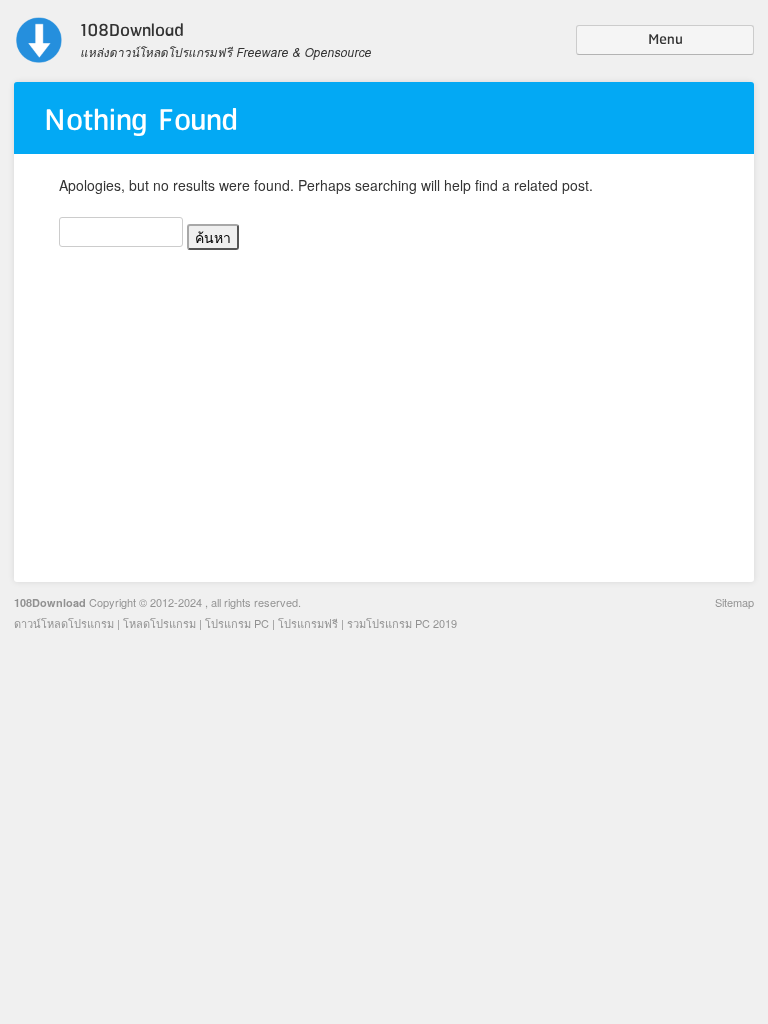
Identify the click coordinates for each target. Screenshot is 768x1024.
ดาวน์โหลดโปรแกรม (64, 623)
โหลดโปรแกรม (159, 623)
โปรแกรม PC (237, 623)
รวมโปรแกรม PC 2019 (402, 623)
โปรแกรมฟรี (308, 623)
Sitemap (734, 602)
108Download (50, 602)
